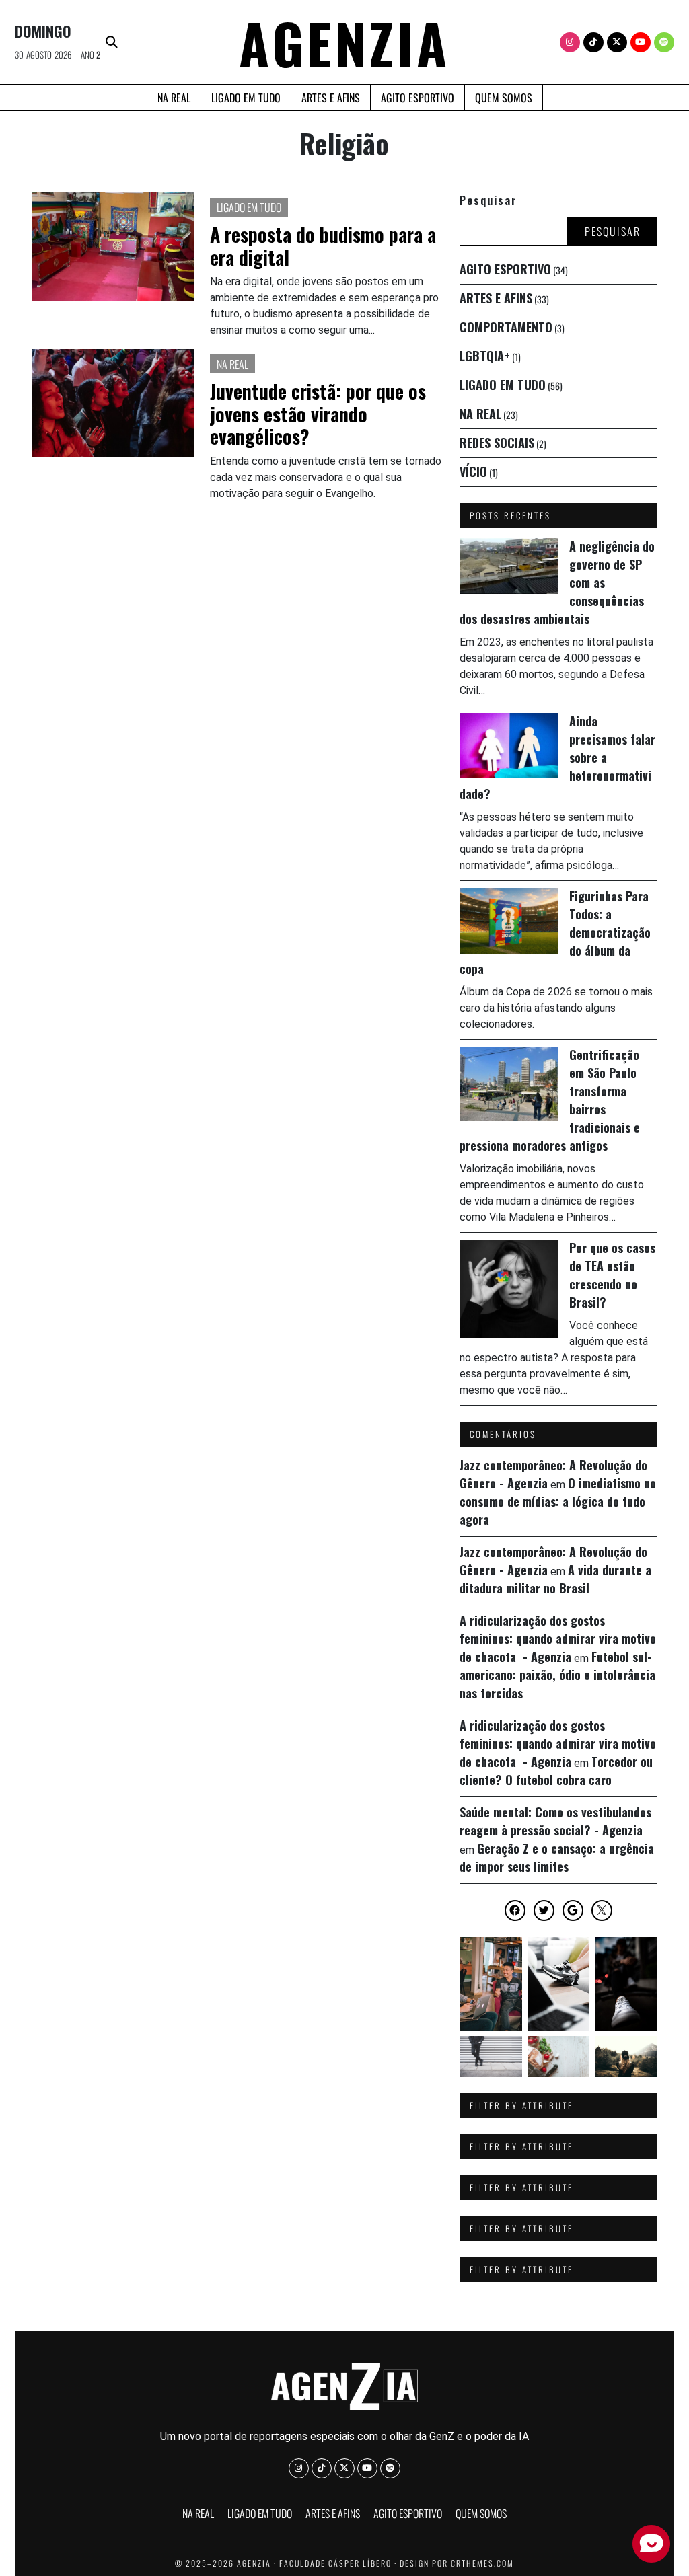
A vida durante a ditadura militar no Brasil (555, 1579)
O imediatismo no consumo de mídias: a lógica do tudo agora (558, 1501)
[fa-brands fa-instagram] (570, 42)
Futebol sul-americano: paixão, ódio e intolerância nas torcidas (557, 1675)
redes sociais (497, 443)
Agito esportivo (418, 98)
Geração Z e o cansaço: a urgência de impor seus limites (557, 1857)
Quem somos (504, 98)
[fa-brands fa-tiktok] (593, 42)
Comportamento (506, 327)
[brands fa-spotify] (664, 42)
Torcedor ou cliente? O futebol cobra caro (556, 1771)
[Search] (112, 42)
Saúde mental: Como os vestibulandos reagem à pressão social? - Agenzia (555, 1821)
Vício (473, 471)
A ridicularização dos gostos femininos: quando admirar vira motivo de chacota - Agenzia (558, 1638)
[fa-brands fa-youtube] (641, 42)
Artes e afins (331, 98)
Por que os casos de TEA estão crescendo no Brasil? (612, 1275)
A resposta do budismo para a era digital (323, 246)
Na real (174, 98)
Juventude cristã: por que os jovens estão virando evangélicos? (318, 414)
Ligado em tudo (246, 98)
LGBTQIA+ (485, 356)
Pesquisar (488, 200)
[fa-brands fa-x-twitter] (617, 42)
